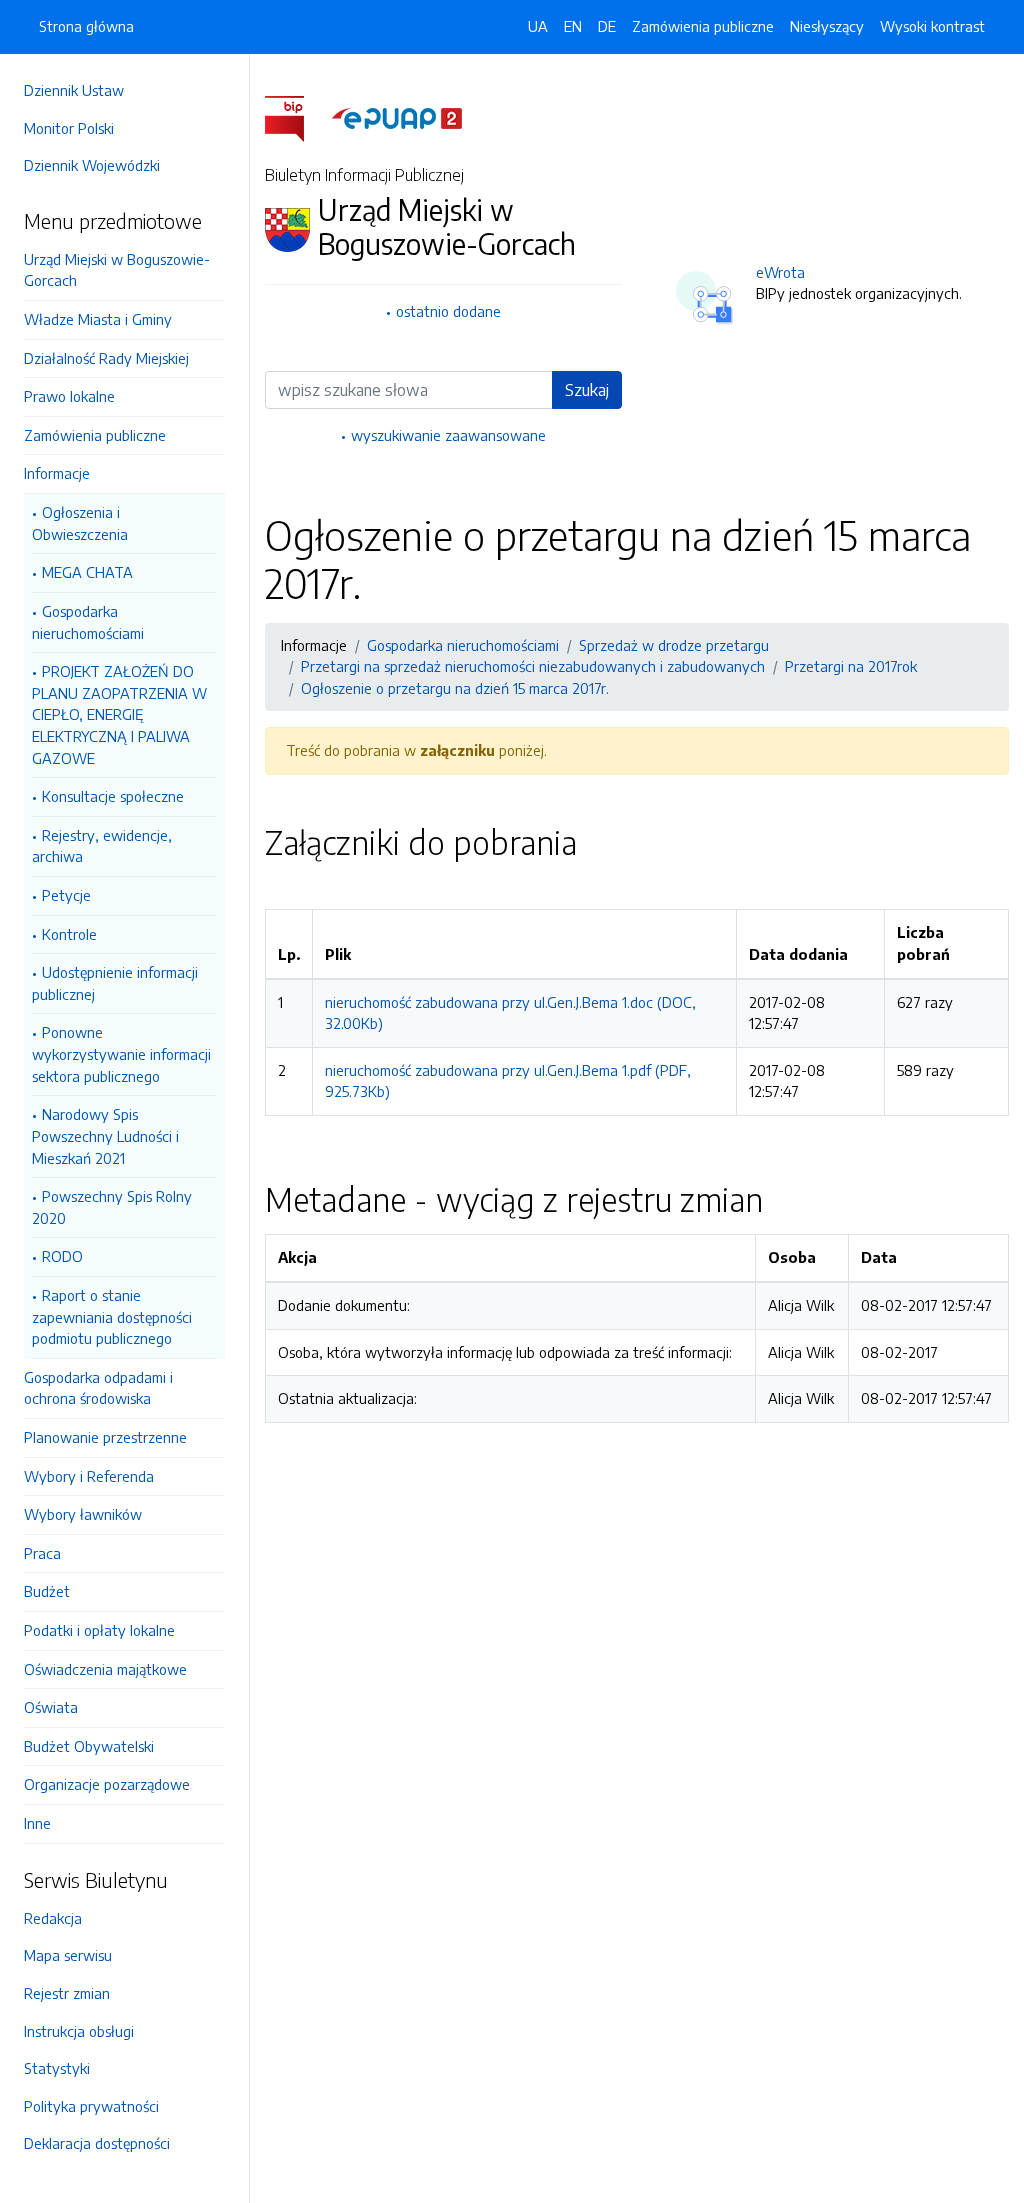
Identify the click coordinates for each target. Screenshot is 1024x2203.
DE (607, 26)
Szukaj (587, 390)
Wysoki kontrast (932, 26)
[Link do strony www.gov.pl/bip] (296, 117)
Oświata (51, 1707)
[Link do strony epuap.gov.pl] (397, 117)
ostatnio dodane (448, 311)
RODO (62, 1256)
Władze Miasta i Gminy (98, 319)
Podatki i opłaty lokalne (99, 1630)
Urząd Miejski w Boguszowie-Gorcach (117, 270)
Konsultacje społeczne (113, 796)
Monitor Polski (69, 128)
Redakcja (53, 1918)
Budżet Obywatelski (89, 1746)
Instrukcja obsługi (79, 2031)
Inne (37, 1823)
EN (573, 26)
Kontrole (69, 934)
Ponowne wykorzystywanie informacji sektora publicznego (121, 1053)
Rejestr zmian (67, 1993)
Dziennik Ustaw (74, 90)
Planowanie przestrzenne (105, 1437)
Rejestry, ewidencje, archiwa (102, 846)
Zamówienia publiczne (95, 435)
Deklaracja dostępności (97, 2143)
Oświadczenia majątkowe (105, 1669)
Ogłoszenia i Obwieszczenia (80, 523)
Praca (42, 1553)
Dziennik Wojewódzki (92, 165)
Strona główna (86, 26)
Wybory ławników (83, 1514)
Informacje (57, 473)
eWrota (780, 272)
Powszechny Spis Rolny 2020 (112, 1207)
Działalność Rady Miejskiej (106, 358)
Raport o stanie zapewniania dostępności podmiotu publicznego (112, 1316)
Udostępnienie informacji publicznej (115, 983)
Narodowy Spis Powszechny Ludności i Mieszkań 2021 (105, 1135)
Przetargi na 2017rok (851, 666)
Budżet (47, 1591)
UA (538, 26)
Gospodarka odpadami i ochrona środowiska (98, 1388)
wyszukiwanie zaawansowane (448, 435)
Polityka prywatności (91, 2106)
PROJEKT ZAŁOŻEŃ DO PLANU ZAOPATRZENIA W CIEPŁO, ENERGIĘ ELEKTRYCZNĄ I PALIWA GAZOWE (119, 714)
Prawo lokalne (69, 396)
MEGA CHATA (87, 572)
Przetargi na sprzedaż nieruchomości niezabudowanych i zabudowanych (533, 666)
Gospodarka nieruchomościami (88, 622)
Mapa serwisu (68, 1955)
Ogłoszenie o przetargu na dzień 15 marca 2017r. (455, 688)
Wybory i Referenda (89, 1476)
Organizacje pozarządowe (107, 1784)
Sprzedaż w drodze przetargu (674, 645)
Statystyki (57, 2068)
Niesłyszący (827, 26)
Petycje (66, 895)
